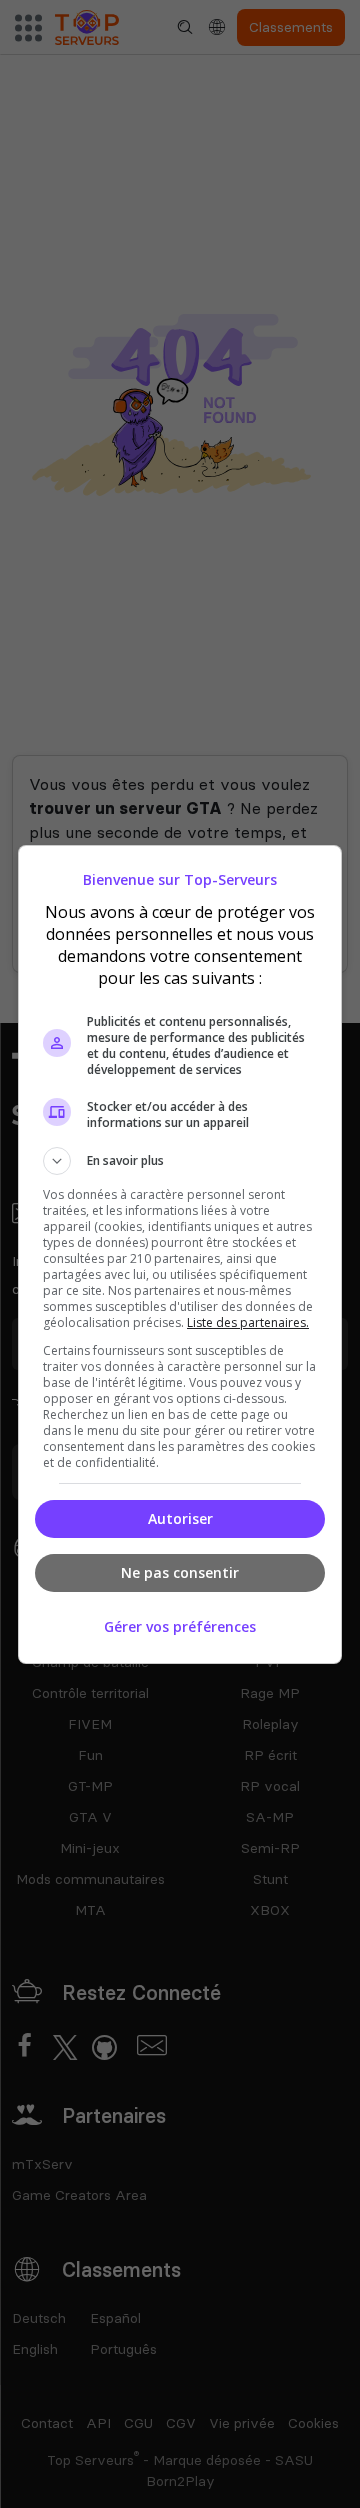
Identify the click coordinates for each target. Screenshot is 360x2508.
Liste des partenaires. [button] (248, 1322)
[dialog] (180, 1254)
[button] (180, 1161)
